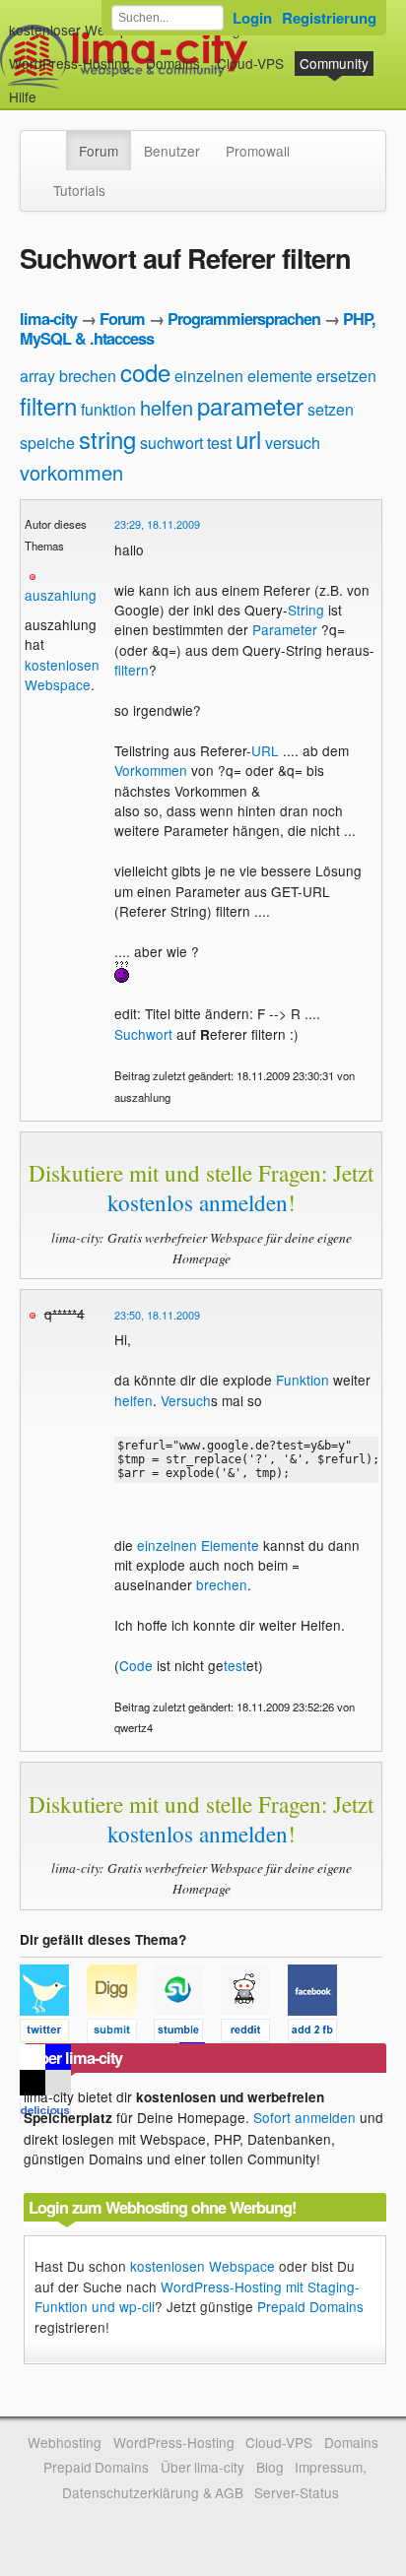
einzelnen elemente (243, 376)
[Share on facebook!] (319, 2033)
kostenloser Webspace (80, 30)
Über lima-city (203, 2467)
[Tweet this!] (53, 2033)
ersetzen (346, 376)
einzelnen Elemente (198, 1545)
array (37, 376)
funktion (108, 409)
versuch (293, 443)
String (306, 610)
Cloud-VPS (250, 63)
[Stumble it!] (187, 2033)
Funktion (303, 1380)
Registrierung (329, 18)
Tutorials (79, 190)
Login (252, 18)
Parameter (285, 629)
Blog (270, 2467)
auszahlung (61, 595)
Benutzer (172, 151)
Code (136, 1665)
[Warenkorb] (52, 87)
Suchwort (143, 1034)
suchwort (171, 443)
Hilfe (23, 97)
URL (265, 750)
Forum (99, 151)
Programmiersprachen (244, 319)
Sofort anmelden (304, 2117)
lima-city (48, 319)
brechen (88, 376)
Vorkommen (151, 770)
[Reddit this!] (254, 2033)
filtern (48, 405)
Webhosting (65, 2442)
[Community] (53, 141)
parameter (250, 405)
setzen (331, 409)
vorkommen (71, 472)
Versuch (186, 1400)
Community (334, 63)
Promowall (258, 151)
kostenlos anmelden (198, 1202)
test (219, 443)
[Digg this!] (120, 2033)
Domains (173, 63)
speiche (47, 443)
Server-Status (297, 2492)
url (248, 439)
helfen (167, 407)
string (107, 439)
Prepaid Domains (310, 2306)
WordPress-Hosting (69, 63)
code (145, 372)
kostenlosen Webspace (62, 675)
